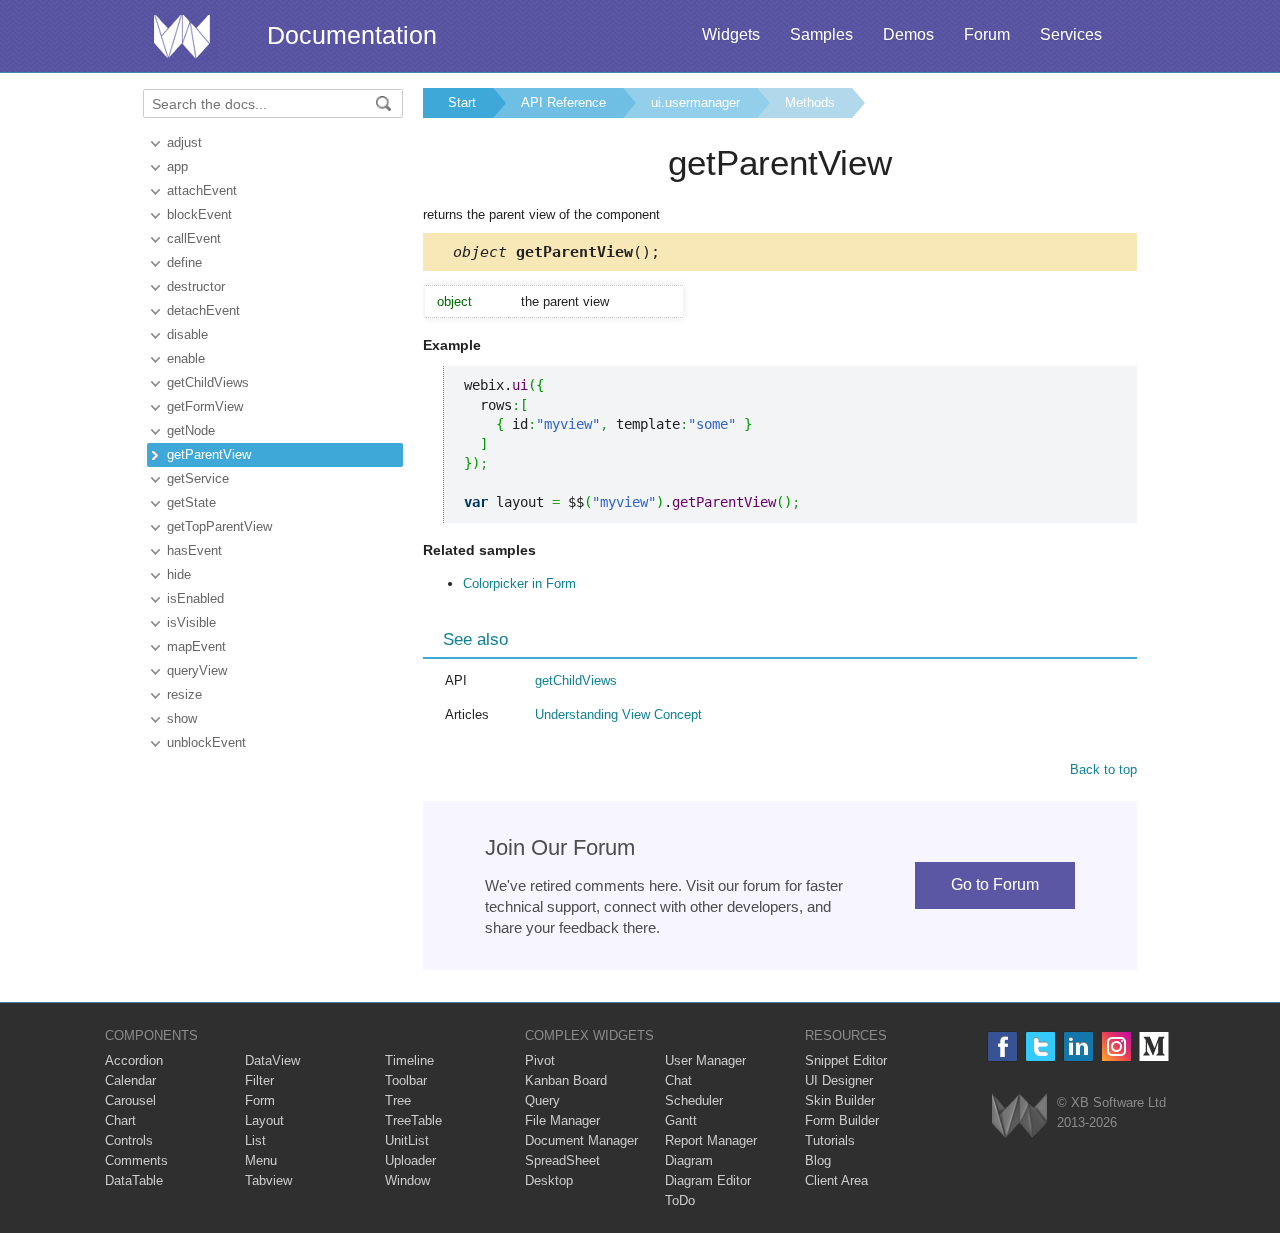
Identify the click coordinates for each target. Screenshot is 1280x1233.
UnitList (407, 1140)
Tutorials (830, 1140)
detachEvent (203, 310)
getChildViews (208, 382)
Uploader (410, 1160)
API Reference (563, 102)
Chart (120, 1120)
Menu (261, 1160)
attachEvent (202, 190)
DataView (272, 1060)
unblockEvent (206, 742)
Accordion (134, 1060)
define (184, 262)
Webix (1019, 1115)
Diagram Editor (708, 1180)
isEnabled (195, 598)
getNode (191, 430)
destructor (196, 286)
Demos (908, 34)
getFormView (205, 406)
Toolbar (406, 1080)
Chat (678, 1080)
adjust (184, 142)
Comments (136, 1160)
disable (187, 334)
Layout (264, 1120)
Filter (259, 1080)
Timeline (409, 1060)
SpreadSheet (562, 1160)
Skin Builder (840, 1100)
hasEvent (194, 550)
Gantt (681, 1120)
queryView (197, 670)
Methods (810, 102)
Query (542, 1100)
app (177, 166)
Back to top (1103, 769)
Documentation (352, 35)
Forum (987, 34)
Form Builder (842, 1120)
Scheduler (694, 1100)
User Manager (705, 1060)
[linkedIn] (1078, 1046)
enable (186, 358)
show (182, 718)
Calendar (130, 1080)
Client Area (836, 1180)
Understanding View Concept (618, 714)
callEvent (194, 238)
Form (260, 1100)
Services (1071, 34)
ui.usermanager (695, 102)
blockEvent (199, 214)
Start (462, 102)
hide (179, 574)
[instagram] (1116, 1046)
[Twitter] (1040, 1046)
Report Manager (711, 1140)
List (255, 1140)
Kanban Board (566, 1080)
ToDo (680, 1200)
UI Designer (839, 1080)
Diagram (689, 1160)
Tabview (268, 1180)
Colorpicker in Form (519, 583)
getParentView (209, 454)
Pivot (540, 1060)
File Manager (562, 1120)
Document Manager (581, 1140)
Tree (398, 1100)
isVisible (191, 622)
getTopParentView (219, 526)
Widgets (731, 34)
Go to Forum (995, 884)
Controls (129, 1140)
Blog (818, 1160)
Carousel (130, 1100)
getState (191, 502)
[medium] (1154, 1046)
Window (407, 1180)
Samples (821, 34)
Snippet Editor (846, 1060)
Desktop (549, 1180)
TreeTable (413, 1120)
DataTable (134, 1180)
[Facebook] (1002, 1046)
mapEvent (196, 646)
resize (184, 694)
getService (198, 478)
